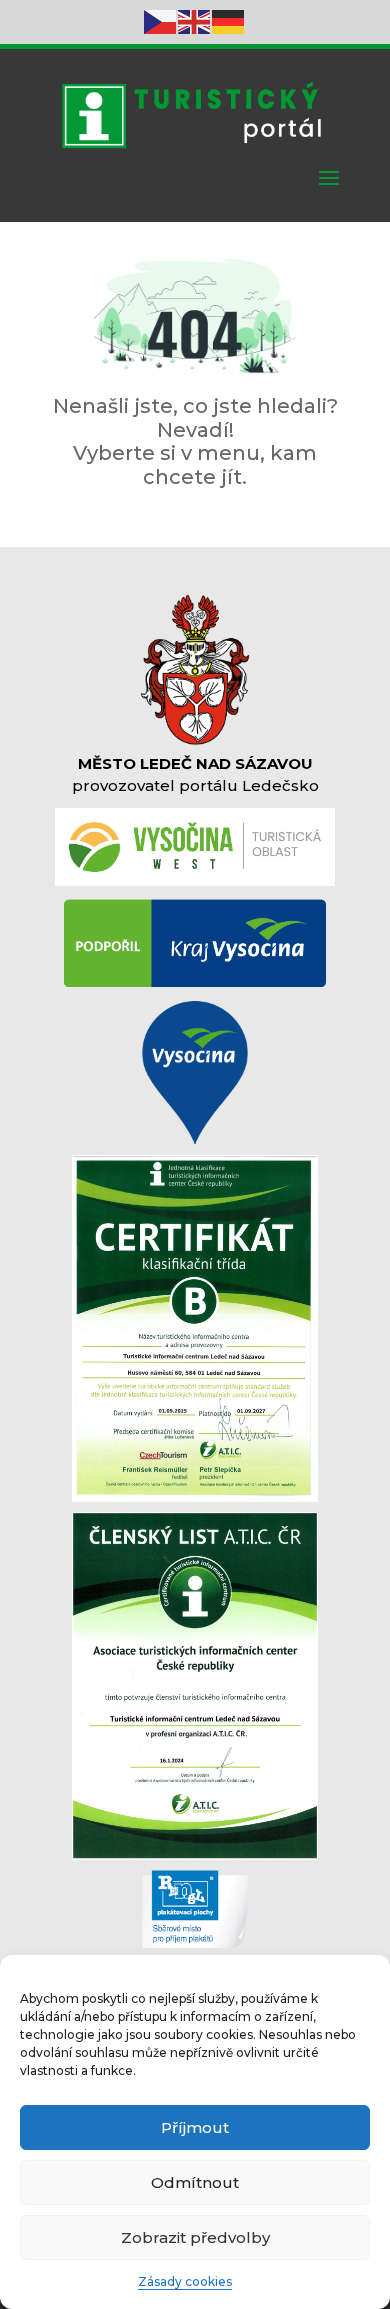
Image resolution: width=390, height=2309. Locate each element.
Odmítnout (195, 2182)
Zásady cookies (185, 2281)
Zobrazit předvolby (195, 2237)
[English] (195, 21)
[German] (229, 21)
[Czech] (161, 21)
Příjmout (195, 2127)
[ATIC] (195, 1855)
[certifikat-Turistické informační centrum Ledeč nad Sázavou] (195, 1497)
